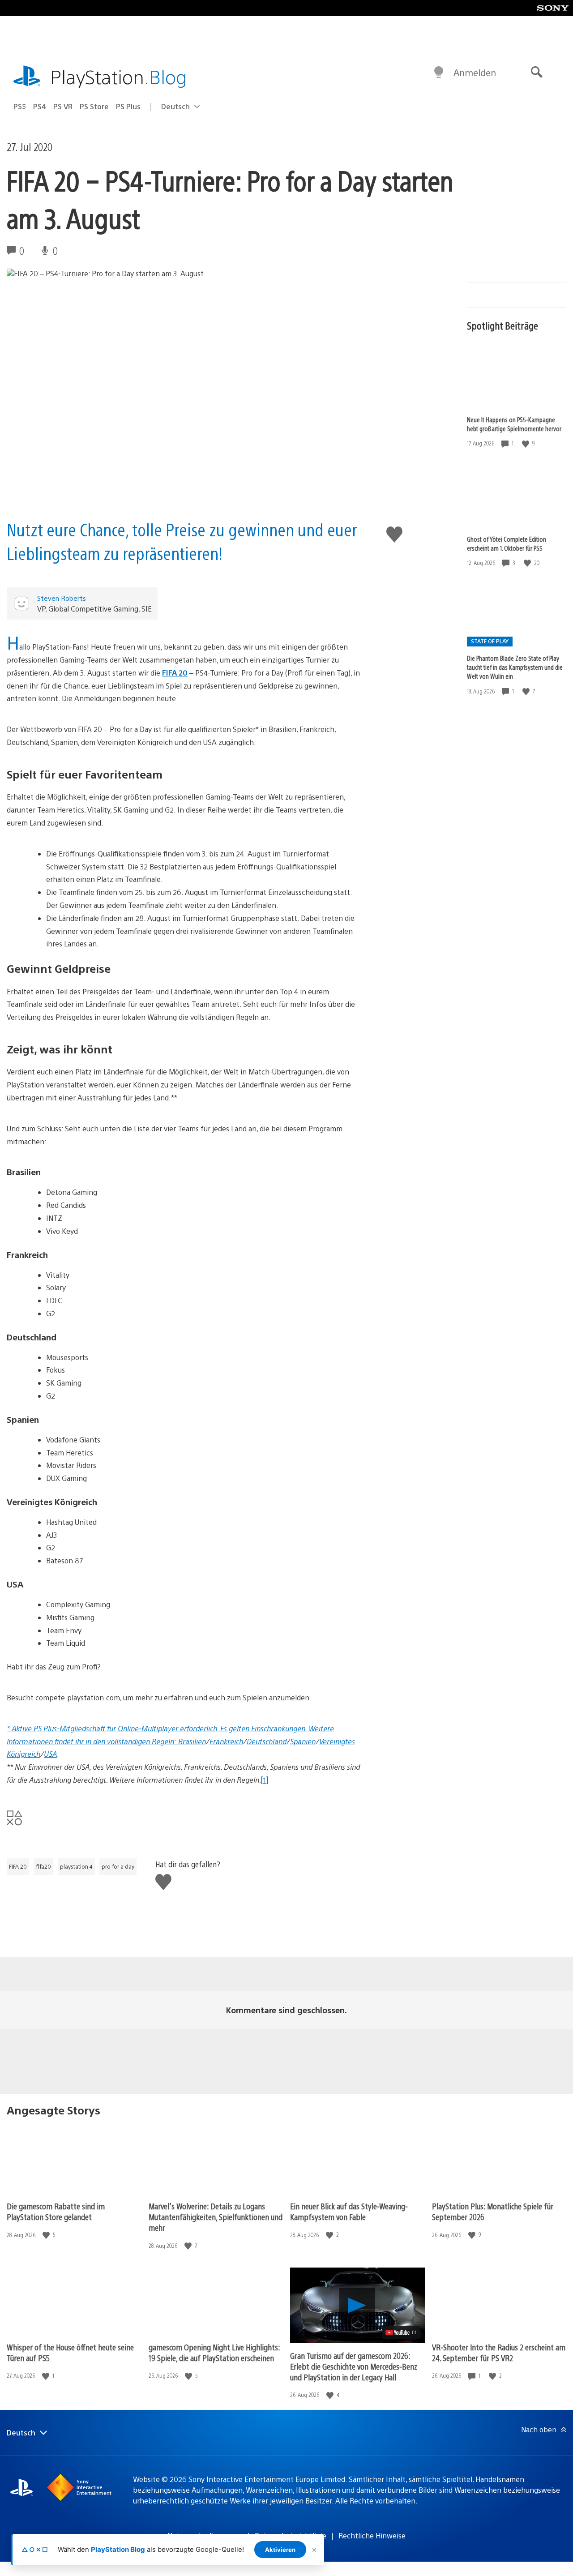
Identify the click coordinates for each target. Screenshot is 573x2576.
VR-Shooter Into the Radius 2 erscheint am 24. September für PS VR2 (499, 2352)
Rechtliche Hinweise (372, 2535)
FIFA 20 (18, 1866)
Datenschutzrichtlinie (291, 2535)
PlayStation (119, 76)
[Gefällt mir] (526, 443)
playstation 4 (76, 1866)
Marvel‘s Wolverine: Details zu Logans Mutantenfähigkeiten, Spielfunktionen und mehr (216, 2217)
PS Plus (128, 106)
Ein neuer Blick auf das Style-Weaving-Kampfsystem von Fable (349, 2211)
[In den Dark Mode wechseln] (439, 73)
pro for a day (118, 1866)
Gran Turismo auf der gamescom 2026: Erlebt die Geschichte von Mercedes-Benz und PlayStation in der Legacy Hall (354, 2366)
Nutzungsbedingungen (205, 2535)
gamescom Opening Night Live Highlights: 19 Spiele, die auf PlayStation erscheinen (214, 2352)
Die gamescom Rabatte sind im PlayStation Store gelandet (56, 2211)
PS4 (40, 106)
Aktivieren (280, 2550)
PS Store (94, 106)
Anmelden (475, 72)
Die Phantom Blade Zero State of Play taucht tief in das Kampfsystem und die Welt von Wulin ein (515, 667)
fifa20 (43, 1866)
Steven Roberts (62, 598)
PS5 (20, 106)
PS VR (63, 106)
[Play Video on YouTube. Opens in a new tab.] (401, 2332)
